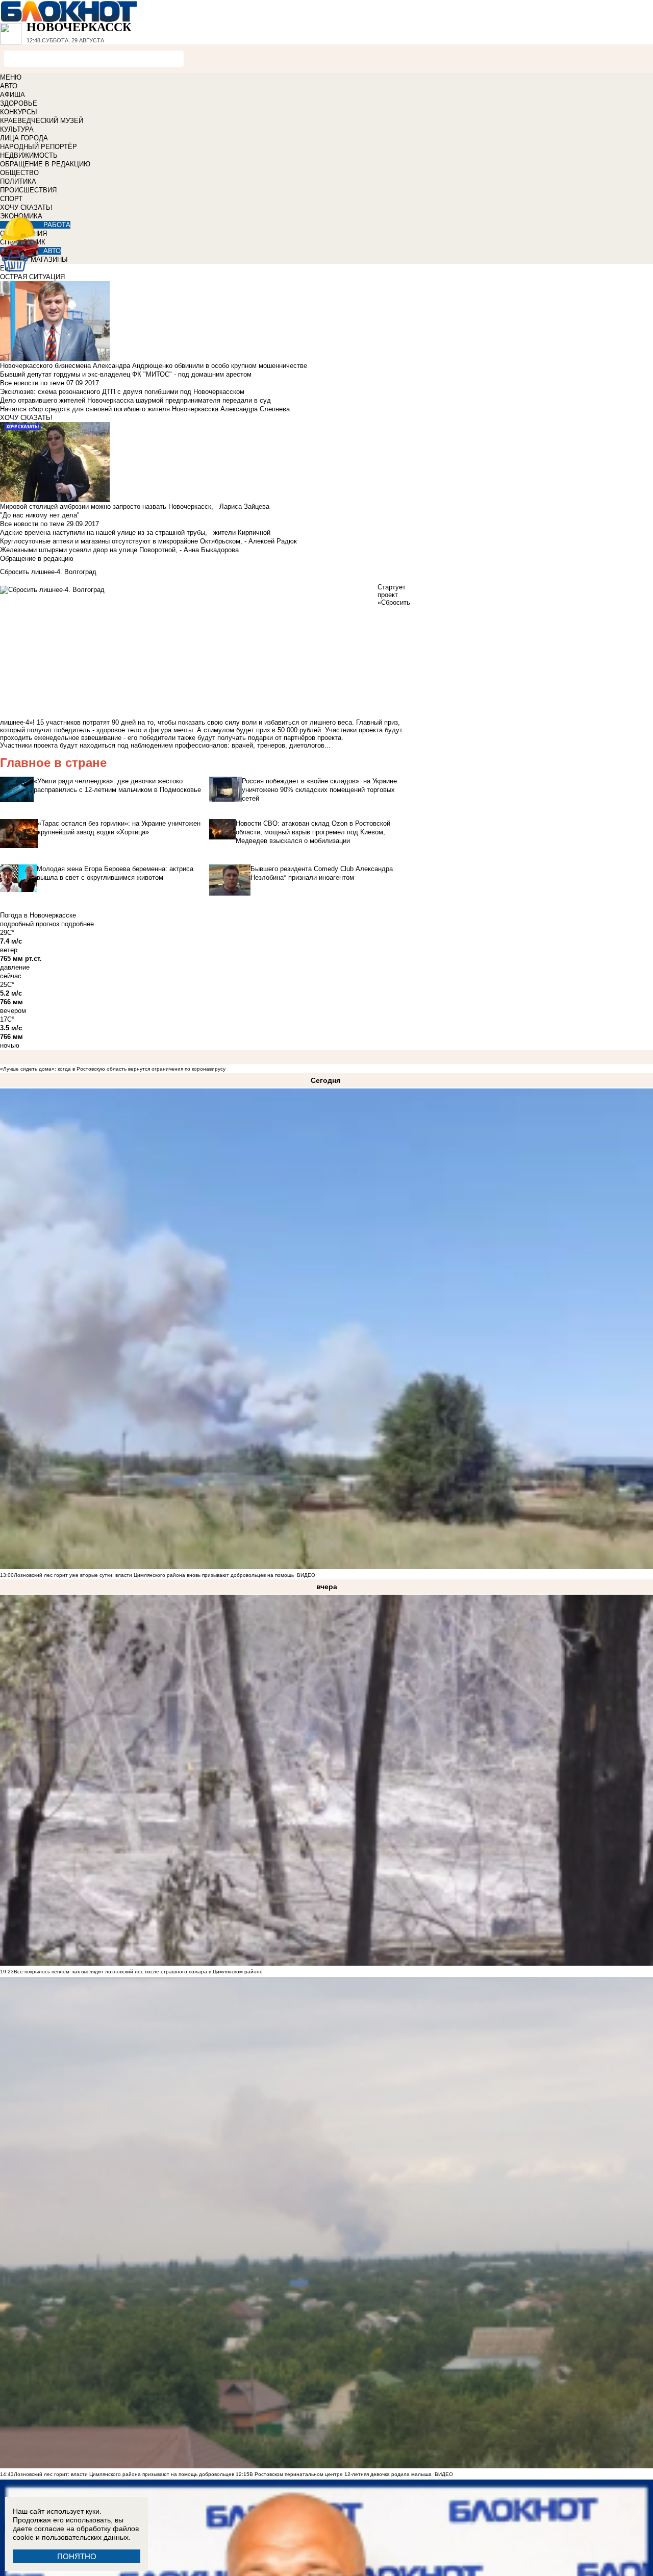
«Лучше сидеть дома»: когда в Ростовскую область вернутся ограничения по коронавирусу (113, 1069)
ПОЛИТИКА (18, 181)
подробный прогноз (30, 924)
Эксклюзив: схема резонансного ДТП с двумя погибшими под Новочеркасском (122, 392)
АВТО (9, 86)
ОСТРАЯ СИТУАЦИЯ (32, 277)
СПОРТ (11, 199)
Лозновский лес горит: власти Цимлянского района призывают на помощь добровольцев (125, 2474)
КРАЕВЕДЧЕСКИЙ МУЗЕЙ (42, 121)
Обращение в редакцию (37, 559)
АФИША (12, 95)
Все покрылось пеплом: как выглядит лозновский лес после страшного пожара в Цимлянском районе (138, 1972)
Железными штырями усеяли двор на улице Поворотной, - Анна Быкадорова (119, 550)
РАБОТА (57, 225)
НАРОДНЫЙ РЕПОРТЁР (39, 147)
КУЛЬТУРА (17, 129)
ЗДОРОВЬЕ (19, 103)
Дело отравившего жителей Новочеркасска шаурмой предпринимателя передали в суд (135, 400)
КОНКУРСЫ (19, 112)
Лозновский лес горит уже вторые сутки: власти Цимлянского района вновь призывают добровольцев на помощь (154, 1575)
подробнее (78, 924)
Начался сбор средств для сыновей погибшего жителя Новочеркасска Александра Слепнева (145, 409)
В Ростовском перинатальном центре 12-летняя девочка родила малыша (341, 2474)
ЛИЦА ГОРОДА (24, 138)
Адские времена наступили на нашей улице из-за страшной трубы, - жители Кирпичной (135, 532)
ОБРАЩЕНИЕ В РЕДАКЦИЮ (45, 164)
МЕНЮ (11, 77)
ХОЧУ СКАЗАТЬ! (26, 207)
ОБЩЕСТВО (19, 173)
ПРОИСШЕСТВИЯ (28, 190)
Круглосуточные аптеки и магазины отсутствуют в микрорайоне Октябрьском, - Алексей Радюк (148, 541)
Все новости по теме (32, 383)
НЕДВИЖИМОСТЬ (29, 155)
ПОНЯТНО (77, 2556)
